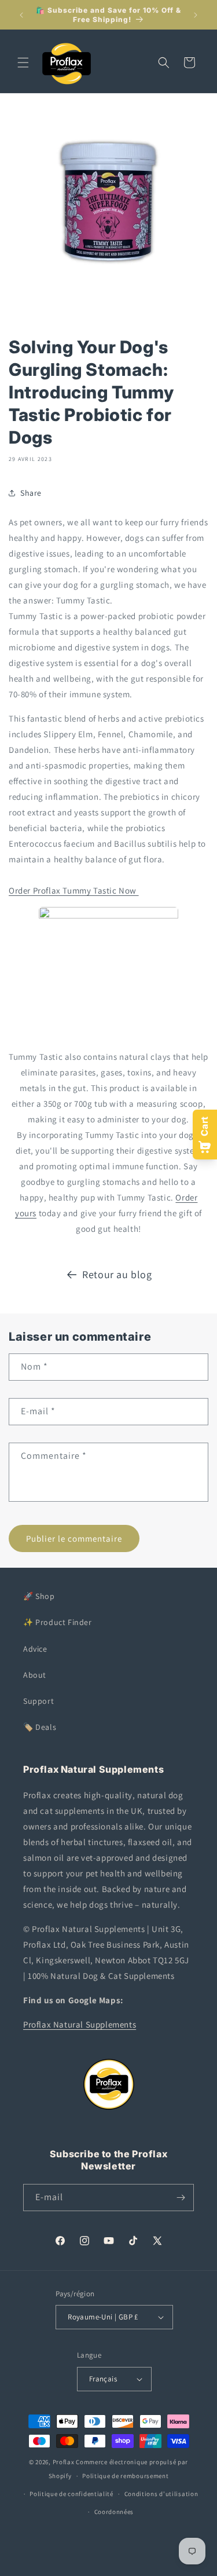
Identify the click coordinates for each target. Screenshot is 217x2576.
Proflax (64, 2462)
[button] (23, 63)
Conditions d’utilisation (161, 2494)
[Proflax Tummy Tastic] (108, 915)
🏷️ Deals (40, 1727)
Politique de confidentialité (71, 2494)
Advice (35, 1649)
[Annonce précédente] (21, 15)
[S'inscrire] (181, 2198)
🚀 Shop (39, 1596)
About (35, 1675)
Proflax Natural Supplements (80, 2024)
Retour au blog (117, 1274)
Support (38, 1701)
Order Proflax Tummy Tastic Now (74, 890)
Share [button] (31, 493)
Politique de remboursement (125, 2476)
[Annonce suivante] (196, 15)
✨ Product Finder (58, 1622)
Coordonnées (114, 2512)
